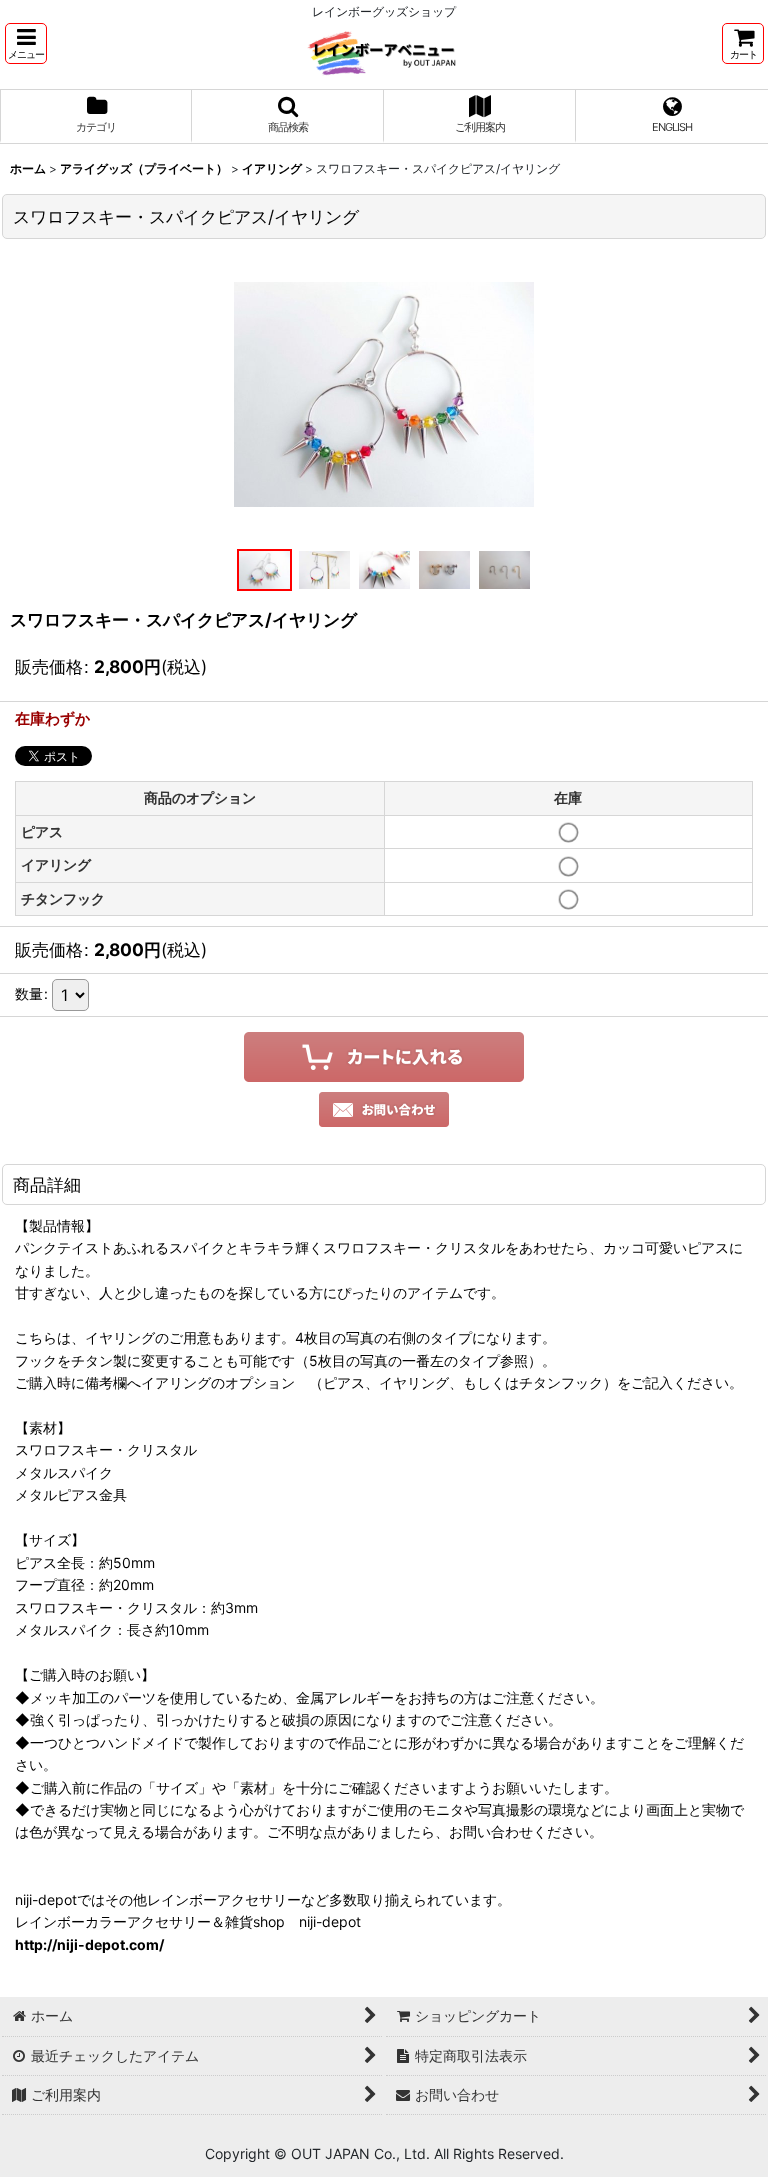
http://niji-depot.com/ (89, 1944)
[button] (26, 43)
